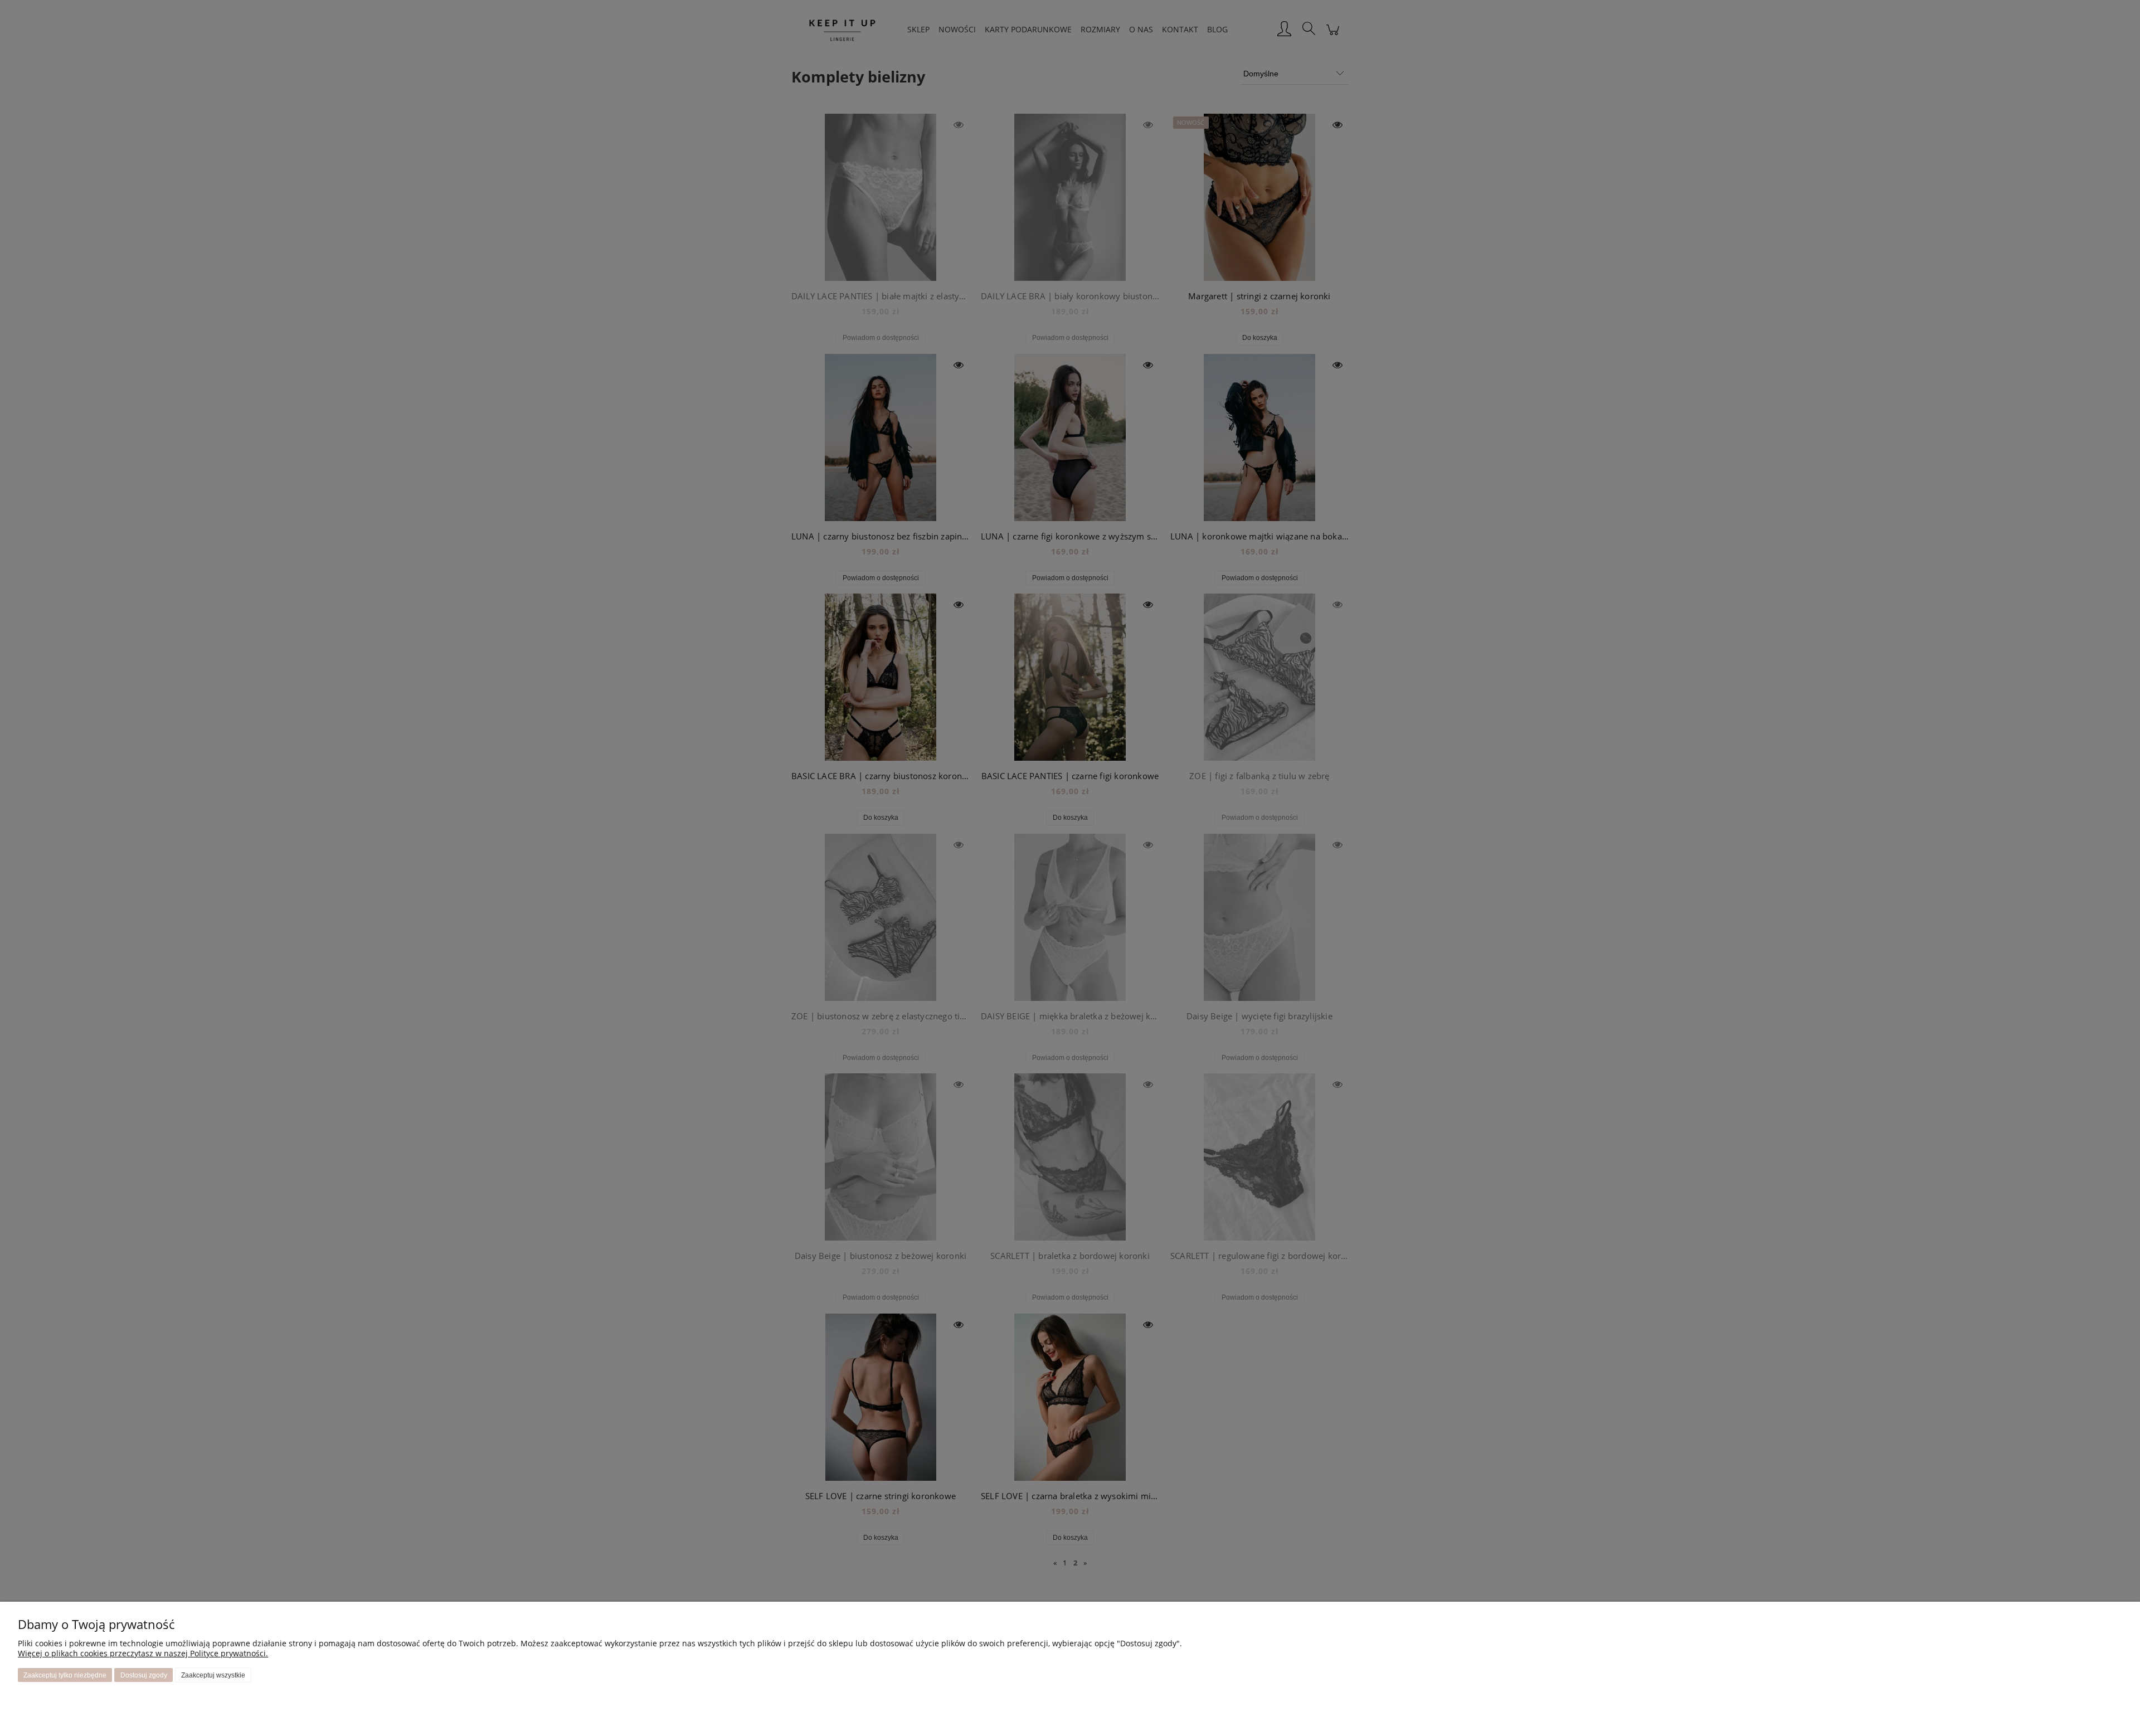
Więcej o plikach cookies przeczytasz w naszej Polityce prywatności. (143, 1653)
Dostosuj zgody (144, 1675)
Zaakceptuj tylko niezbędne (65, 1675)
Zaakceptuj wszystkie (213, 1675)
